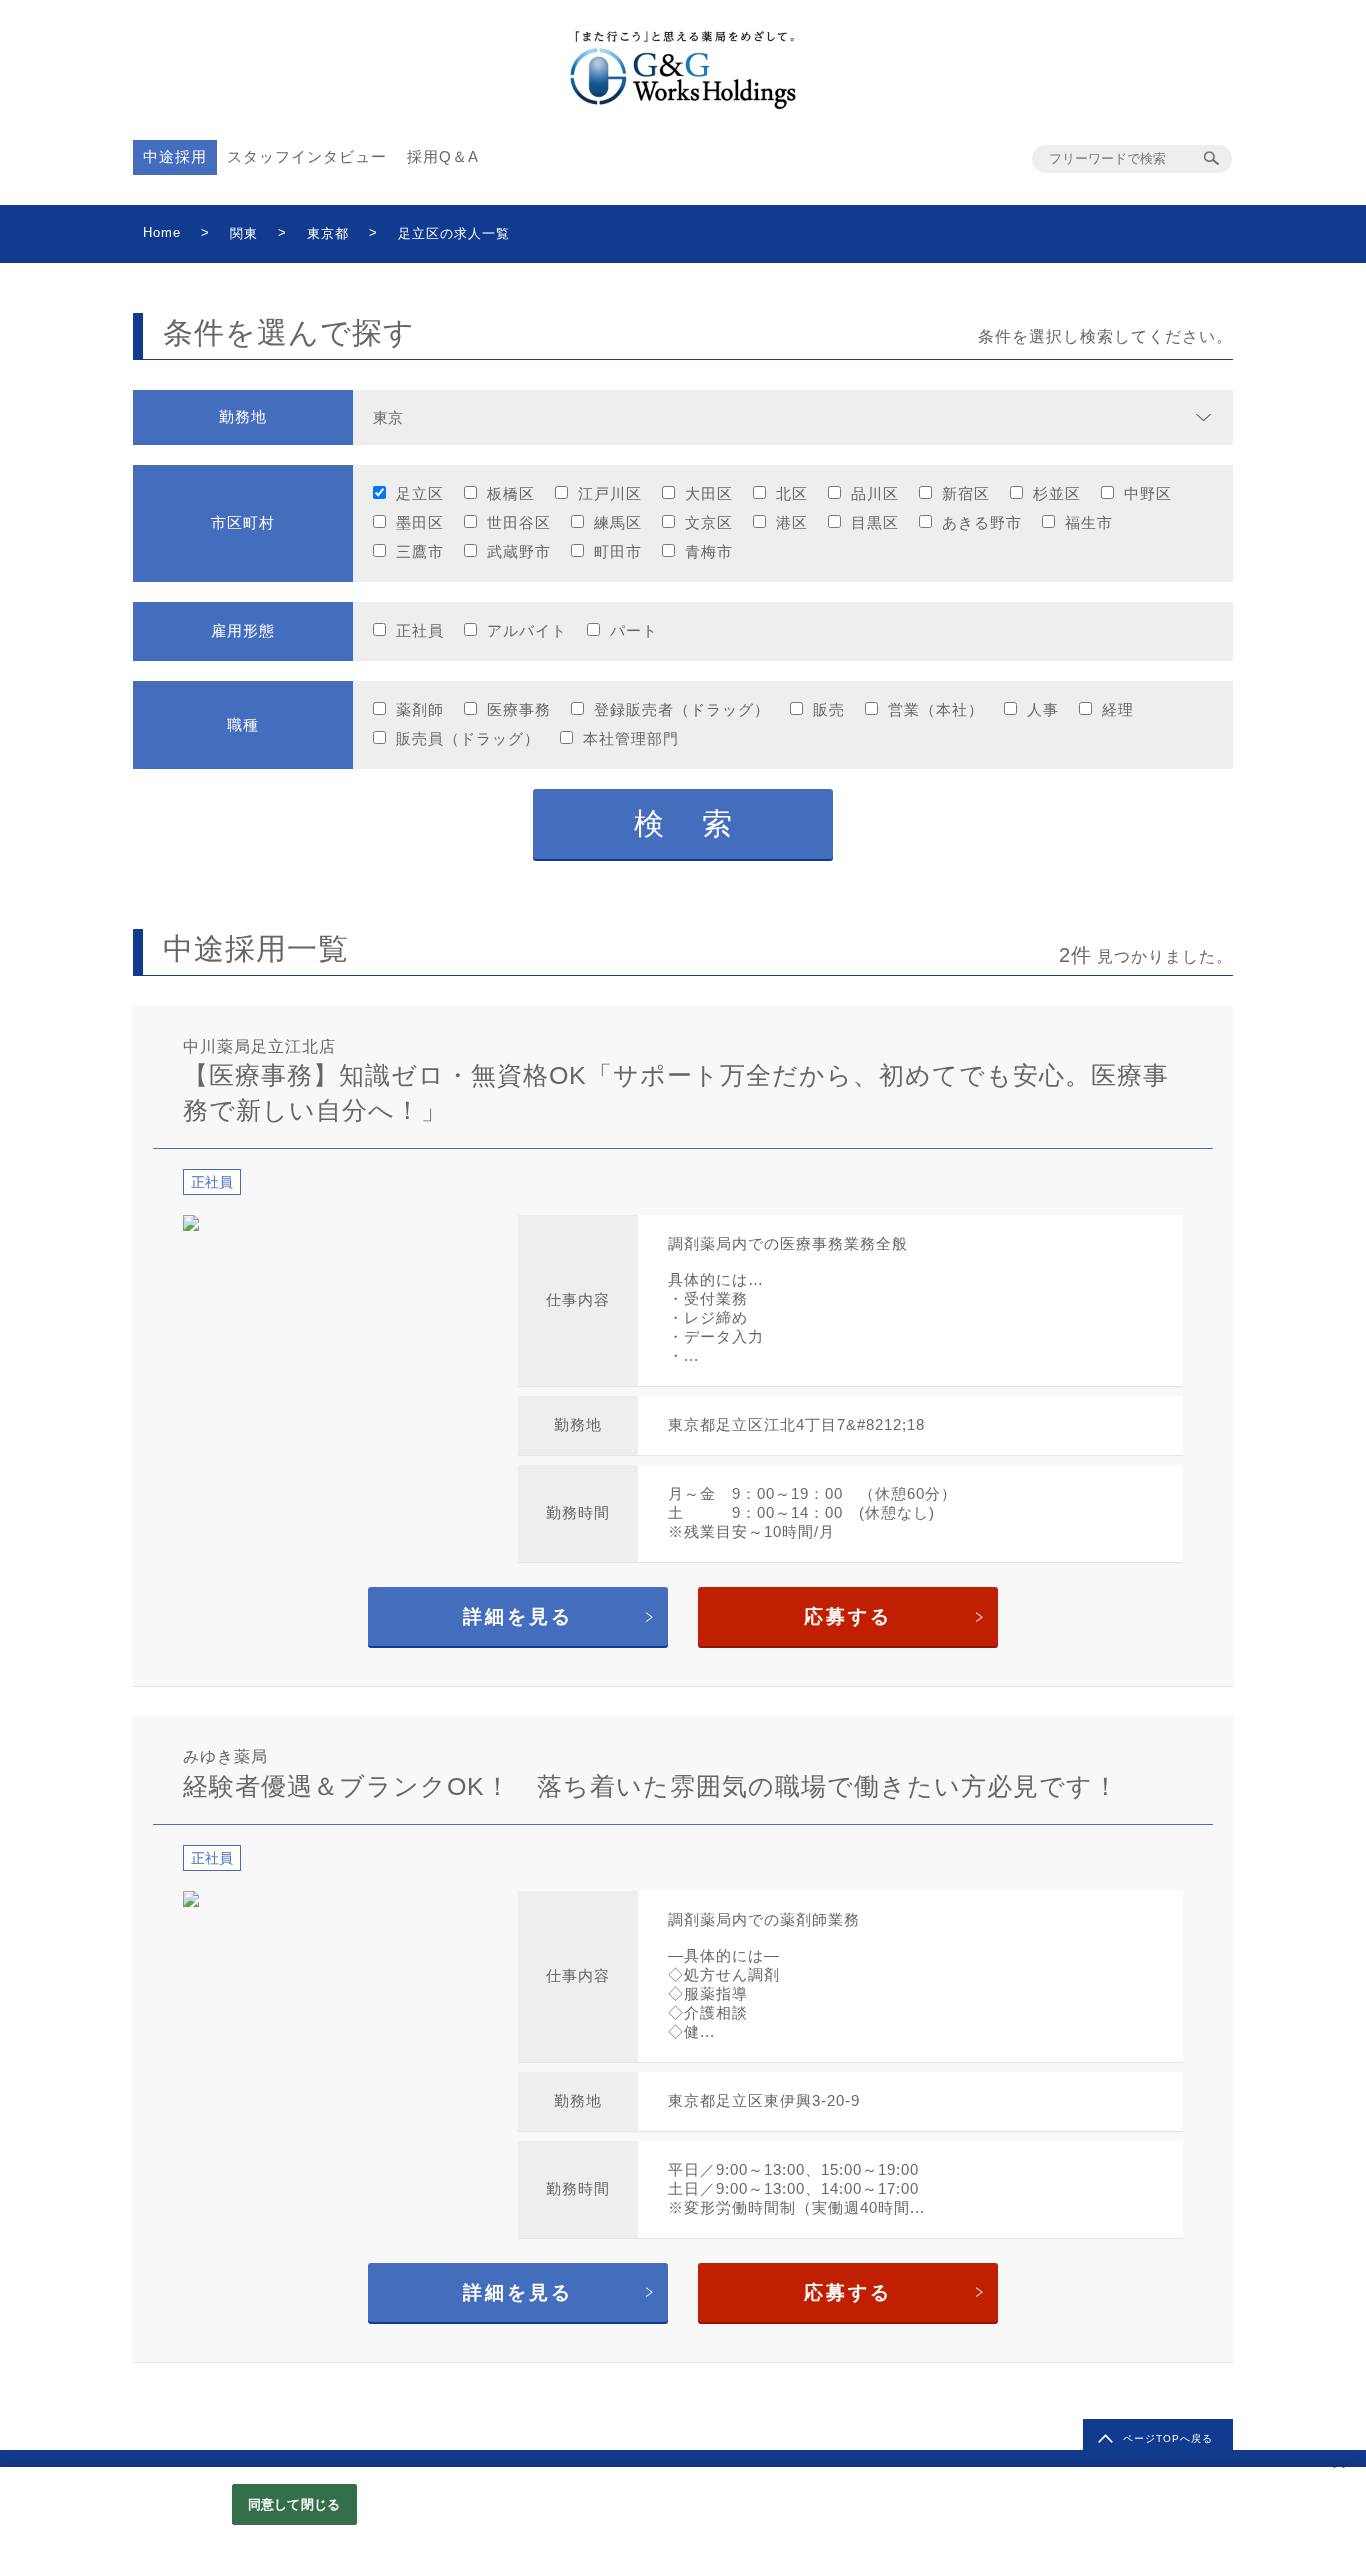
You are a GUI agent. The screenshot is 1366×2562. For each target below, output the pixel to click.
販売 (829, 709)
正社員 (420, 630)
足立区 (420, 493)
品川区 (875, 493)
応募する (848, 1616)
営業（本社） (936, 709)
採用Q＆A (443, 156)
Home (162, 232)
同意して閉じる (294, 2504)
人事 (1043, 709)
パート (634, 630)
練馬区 (618, 522)
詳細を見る (518, 1616)
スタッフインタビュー (307, 156)
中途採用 (175, 156)
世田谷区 (519, 522)
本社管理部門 (631, 738)
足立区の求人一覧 (454, 233)
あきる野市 (982, 522)
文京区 (709, 522)
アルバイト (527, 630)
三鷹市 (420, 551)
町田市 (618, 551)
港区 (792, 522)
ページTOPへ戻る (1168, 2438)
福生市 (1089, 522)
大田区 (709, 493)
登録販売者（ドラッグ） (682, 709)
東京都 (328, 233)
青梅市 (709, 551)
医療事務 (519, 709)
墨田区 (420, 522)
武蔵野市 (519, 551)
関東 (244, 233)
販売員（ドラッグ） (468, 738)
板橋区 (511, 493)
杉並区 (1057, 493)
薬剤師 (420, 709)
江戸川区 (610, 493)
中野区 (1148, 493)
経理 (1118, 709)
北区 (792, 493)
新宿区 (966, 493)
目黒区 (875, 522)
